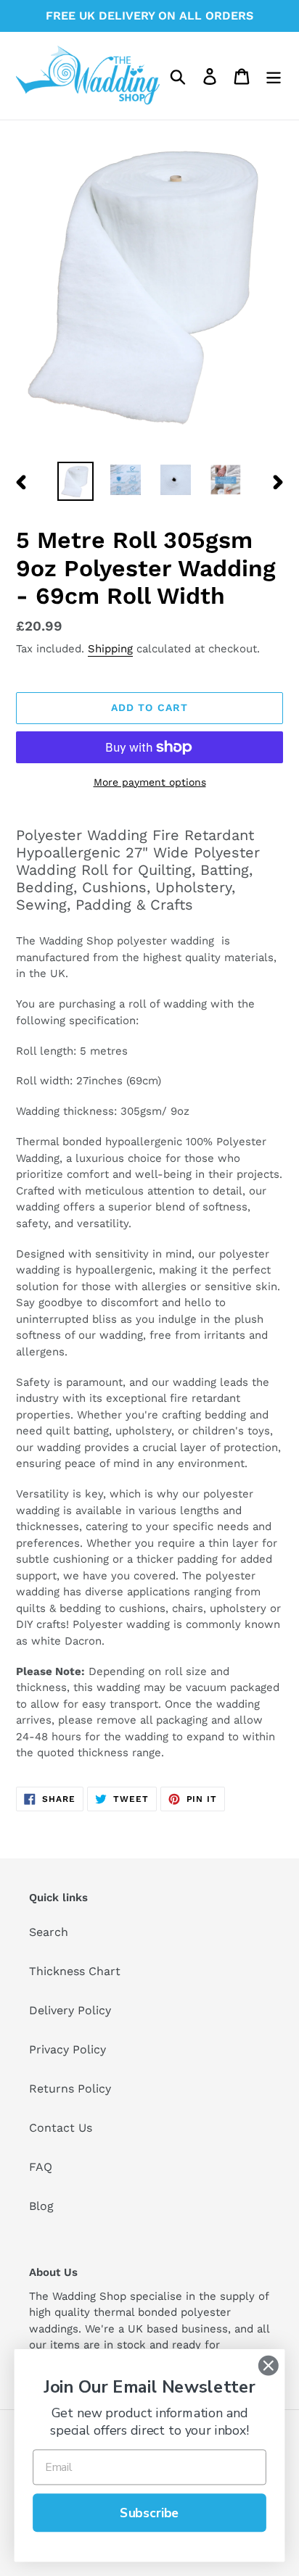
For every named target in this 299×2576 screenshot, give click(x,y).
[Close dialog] (268, 2365)
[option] (76, 482)
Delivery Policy (70, 2010)
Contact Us (61, 2128)
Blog (41, 2206)
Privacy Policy (67, 2049)
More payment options (150, 782)
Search (49, 1932)
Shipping (110, 649)
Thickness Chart (75, 1971)
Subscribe (149, 2513)
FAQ (41, 2167)
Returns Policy (70, 2089)
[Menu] (274, 76)
